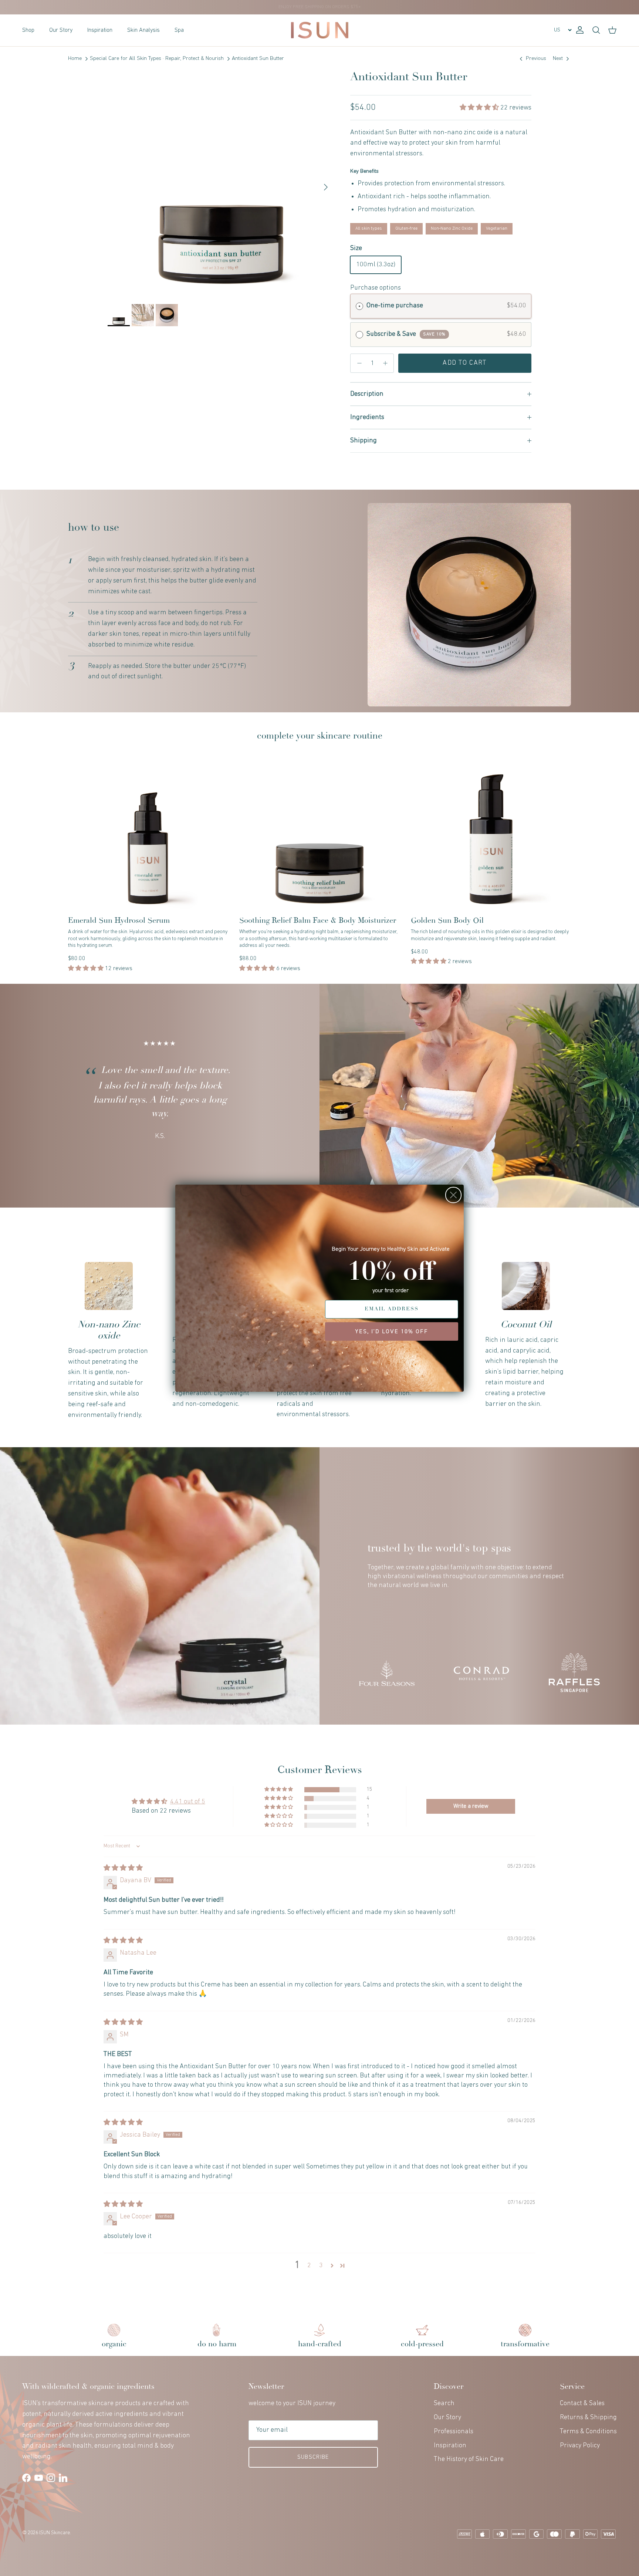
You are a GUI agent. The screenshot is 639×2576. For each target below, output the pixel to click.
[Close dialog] (453, 1195)
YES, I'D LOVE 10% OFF (392, 1331)
